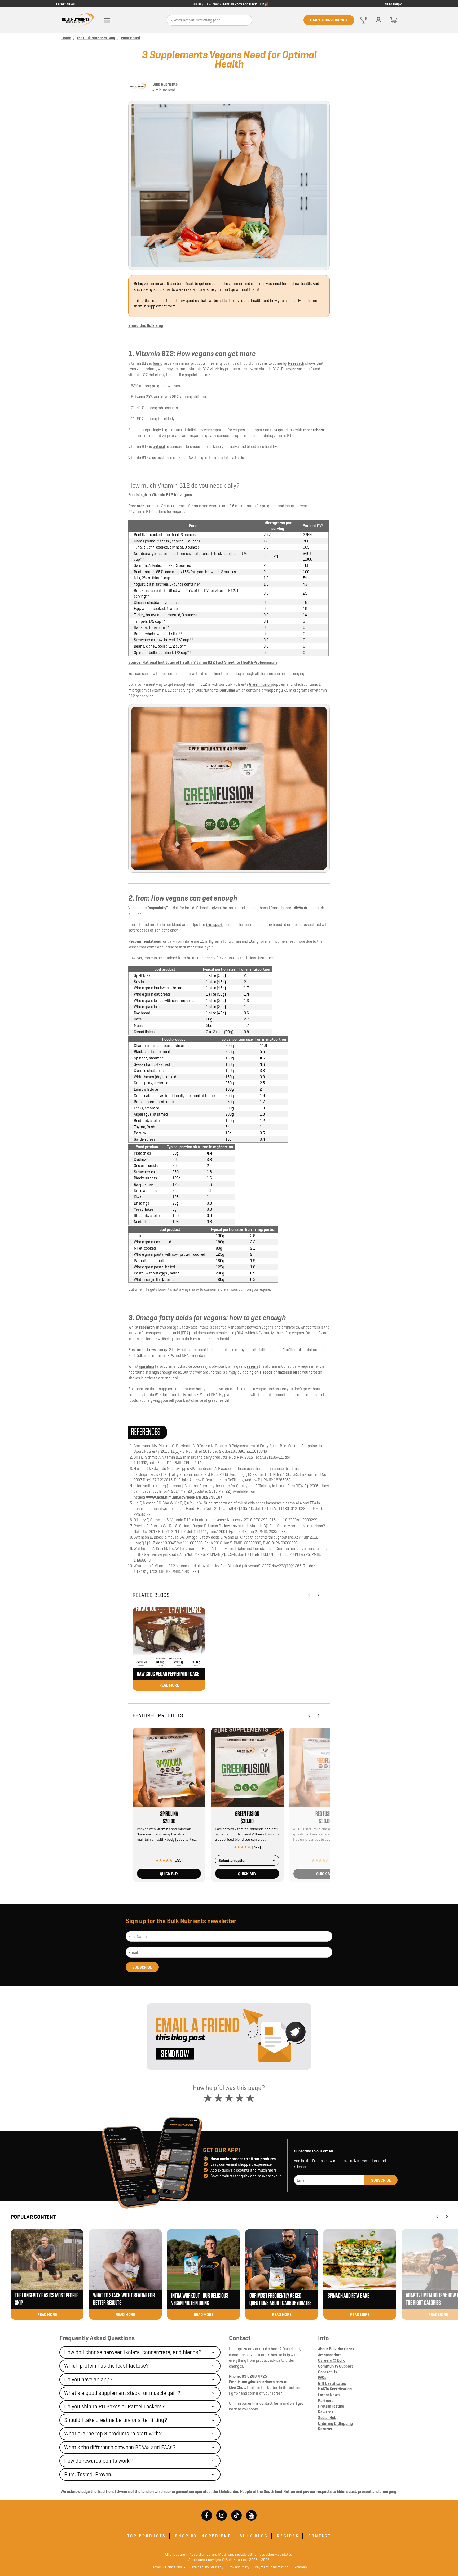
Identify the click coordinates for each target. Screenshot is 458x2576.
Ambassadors (330, 2355)
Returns (325, 2429)
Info (323, 2338)
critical (159, 446)
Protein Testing (331, 2406)
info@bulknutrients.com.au (265, 2382)
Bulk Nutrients (165, 84)
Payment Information (270, 2567)
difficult (301, 908)
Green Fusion (260, 684)
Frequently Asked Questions (97, 2338)
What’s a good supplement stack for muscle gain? (122, 2393)
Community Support (336, 2366)
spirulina (147, 1366)
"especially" (158, 908)
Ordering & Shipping (335, 2423)
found (158, 363)
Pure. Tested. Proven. (88, 2474)
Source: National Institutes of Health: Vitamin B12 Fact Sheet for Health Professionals (203, 662)
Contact (240, 2338)
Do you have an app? (88, 2379)
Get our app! (222, 2150)
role (196, 1339)
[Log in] (378, 20)
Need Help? (393, 4)
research (147, 1327)
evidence (295, 369)
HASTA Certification (335, 2389)
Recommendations (145, 941)
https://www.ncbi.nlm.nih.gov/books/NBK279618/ (178, 1497)
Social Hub (327, 2417)
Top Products (147, 2536)
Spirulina (227, 690)
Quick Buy (169, 1874)
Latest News (65, 4)
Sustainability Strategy (204, 2567)
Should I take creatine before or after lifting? (116, 2420)
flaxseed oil (287, 1372)
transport (214, 924)
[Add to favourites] (200, 1733)
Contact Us (327, 2372)
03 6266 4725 (254, 2376)
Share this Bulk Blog (146, 325)
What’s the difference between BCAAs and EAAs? (120, 2447)
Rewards (326, 2412)
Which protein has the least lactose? (107, 2366)
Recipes (288, 2536)
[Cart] (393, 20)
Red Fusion (325, 1814)
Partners (326, 2401)
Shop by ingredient (203, 2536)
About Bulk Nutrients (336, 2349)
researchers (313, 430)
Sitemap (299, 2567)
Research (296, 363)
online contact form (265, 2403)
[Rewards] (364, 20)
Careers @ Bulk (331, 2360)
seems (252, 1366)
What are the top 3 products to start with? (113, 2434)
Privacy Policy (237, 2567)
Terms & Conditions (167, 2567)
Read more (169, 1685)
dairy (220, 369)
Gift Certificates (332, 2383)
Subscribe (142, 1967)
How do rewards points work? (98, 2461)
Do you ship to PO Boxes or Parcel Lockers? (114, 2406)
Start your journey (329, 20)
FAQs (322, 2377)
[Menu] (107, 20)
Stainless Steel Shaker (246, 4)
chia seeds (263, 1372)
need (297, 1350)
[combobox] (247, 1860)
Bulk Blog (254, 2536)
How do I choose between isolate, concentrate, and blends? (133, 2352)
